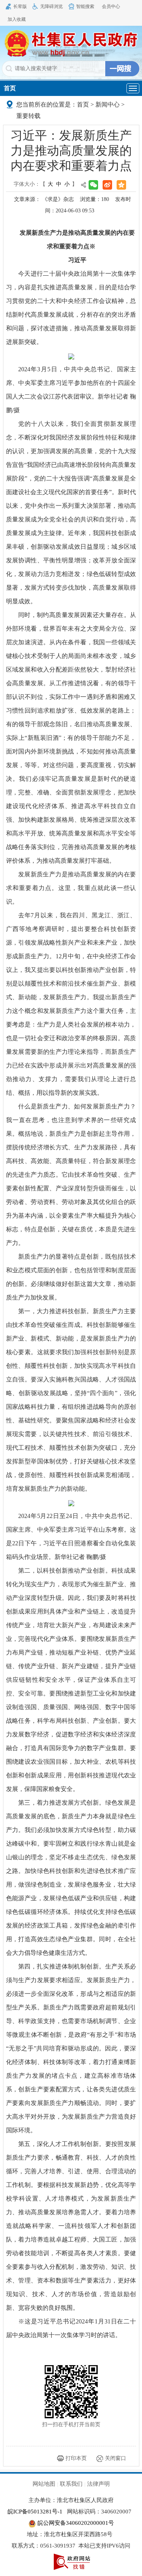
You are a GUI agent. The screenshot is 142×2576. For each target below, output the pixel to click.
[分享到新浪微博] (107, 185)
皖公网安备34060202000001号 (75, 2523)
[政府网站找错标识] (72, 2561)
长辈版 (20, 6)
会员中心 (111, 6)
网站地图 (44, 2484)
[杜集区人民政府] (71, 43)
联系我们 (71, 2484)
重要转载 (28, 116)
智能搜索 (85, 6)
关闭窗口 (115, 2458)
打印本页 (76, 2458)
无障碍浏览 (51, 6)
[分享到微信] (93, 185)
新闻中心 (108, 104)
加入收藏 (17, 19)
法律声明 (98, 2484)
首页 (10, 88)
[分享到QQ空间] (121, 185)
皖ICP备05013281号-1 (35, 2512)
